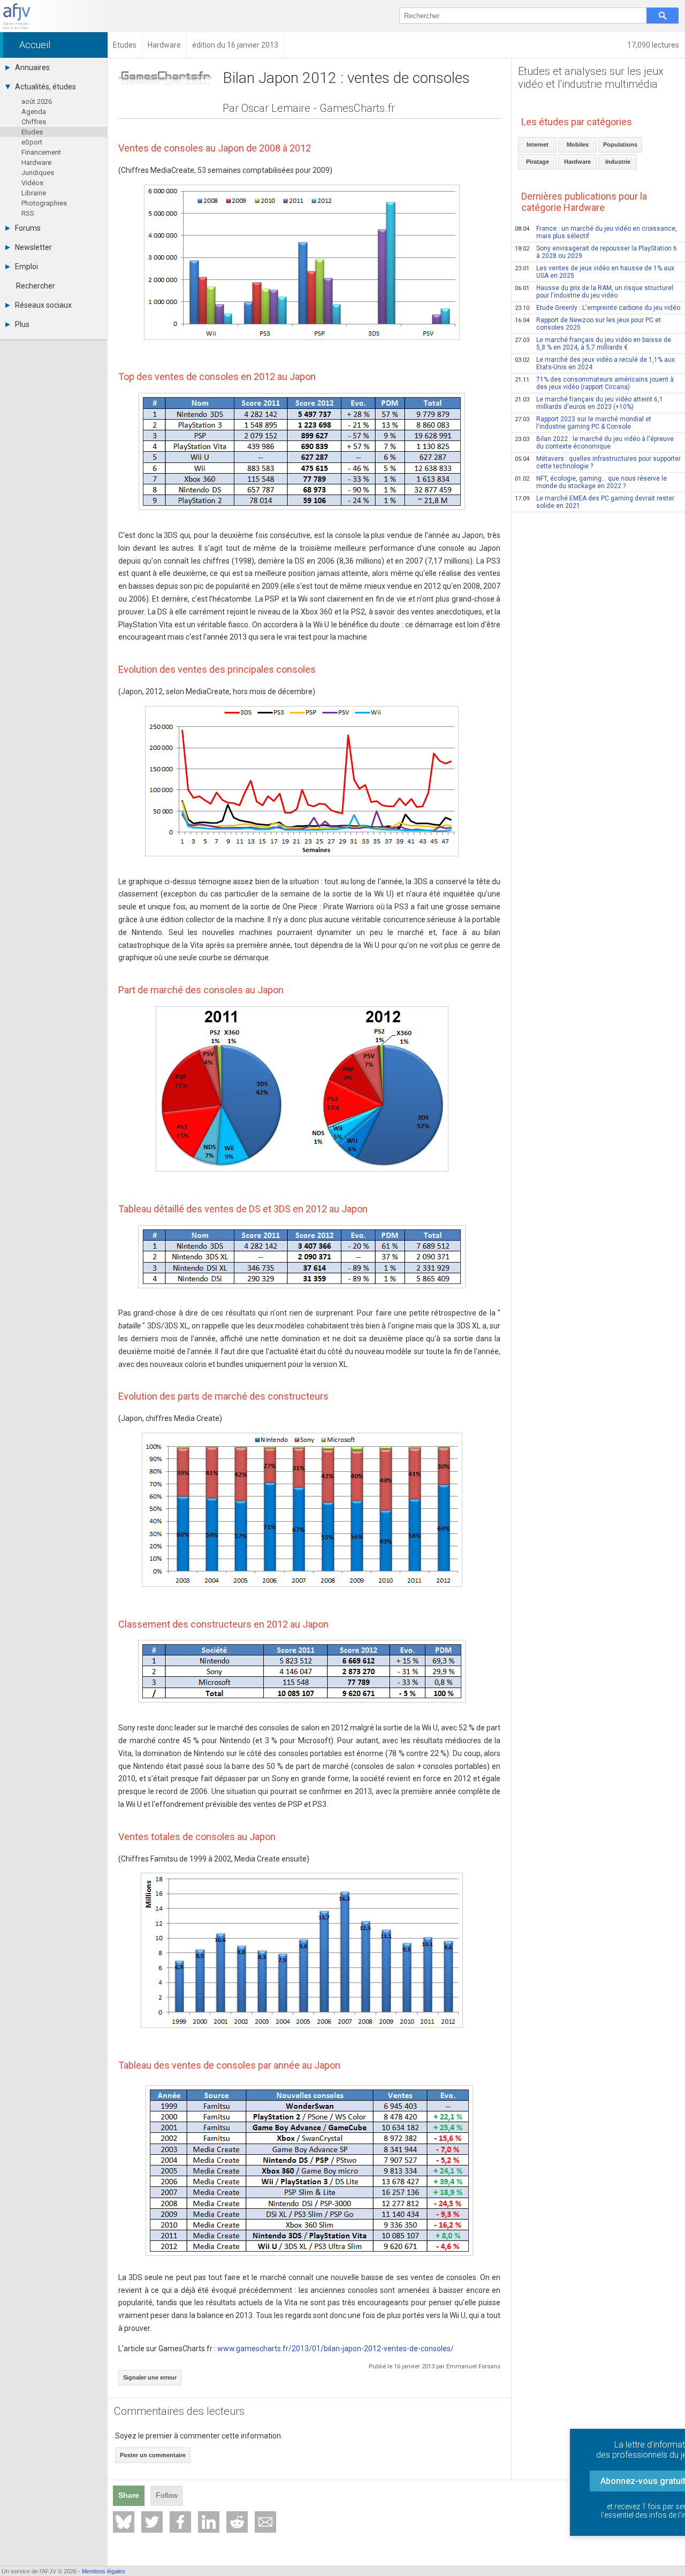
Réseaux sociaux (43, 305)
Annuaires (32, 67)
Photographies (44, 203)
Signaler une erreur (150, 2377)
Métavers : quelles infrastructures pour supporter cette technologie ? (598, 462)
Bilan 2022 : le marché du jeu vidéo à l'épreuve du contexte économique (594, 443)
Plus (22, 324)
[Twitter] (152, 2522)
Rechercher (36, 286)
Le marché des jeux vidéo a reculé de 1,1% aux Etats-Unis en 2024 (595, 363)
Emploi (26, 267)
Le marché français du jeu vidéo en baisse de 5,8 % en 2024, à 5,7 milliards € (593, 344)
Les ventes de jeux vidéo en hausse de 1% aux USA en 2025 (595, 272)
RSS (28, 213)
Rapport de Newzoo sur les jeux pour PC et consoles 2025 (588, 324)
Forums (28, 228)
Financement (41, 152)
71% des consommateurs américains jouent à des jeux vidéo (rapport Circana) (594, 383)
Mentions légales (104, 2571)
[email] (265, 2522)
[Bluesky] (124, 2522)
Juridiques (38, 173)
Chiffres (34, 122)
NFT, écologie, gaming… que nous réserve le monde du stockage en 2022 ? (591, 482)
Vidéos (32, 183)
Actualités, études (45, 87)
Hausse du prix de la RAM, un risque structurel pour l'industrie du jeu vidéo (594, 292)
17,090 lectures (653, 45)
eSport (32, 142)
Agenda (34, 112)
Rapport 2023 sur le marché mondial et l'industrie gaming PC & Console (583, 423)
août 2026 (37, 101)
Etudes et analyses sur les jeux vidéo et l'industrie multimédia (591, 78)
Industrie (618, 162)
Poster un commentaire (153, 2455)
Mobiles (578, 145)
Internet (538, 145)
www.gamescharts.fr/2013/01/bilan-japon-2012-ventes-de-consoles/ (336, 2349)
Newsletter (33, 247)
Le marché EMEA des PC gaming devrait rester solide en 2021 (595, 502)
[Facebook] (180, 2522)
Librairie (34, 193)
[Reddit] (237, 2522)
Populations (620, 145)
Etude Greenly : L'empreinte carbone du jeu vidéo (598, 308)
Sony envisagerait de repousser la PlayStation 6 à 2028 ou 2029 (596, 252)
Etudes (32, 132)
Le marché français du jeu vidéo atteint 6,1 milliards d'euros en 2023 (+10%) (589, 403)
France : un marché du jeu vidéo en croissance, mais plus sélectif (596, 232)
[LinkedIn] (209, 2522)
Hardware (36, 162)
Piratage (538, 162)
